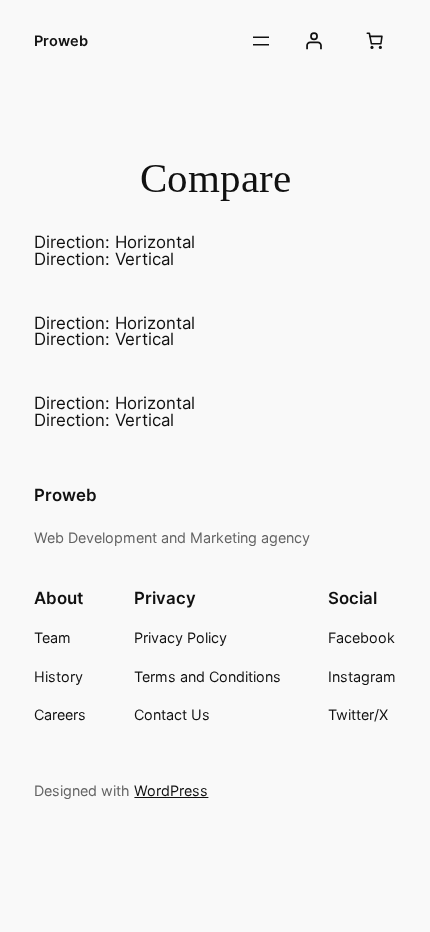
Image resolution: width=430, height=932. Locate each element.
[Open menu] (261, 41)
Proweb (61, 41)
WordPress (171, 790)
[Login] (313, 41)
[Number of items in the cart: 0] (375, 41)
